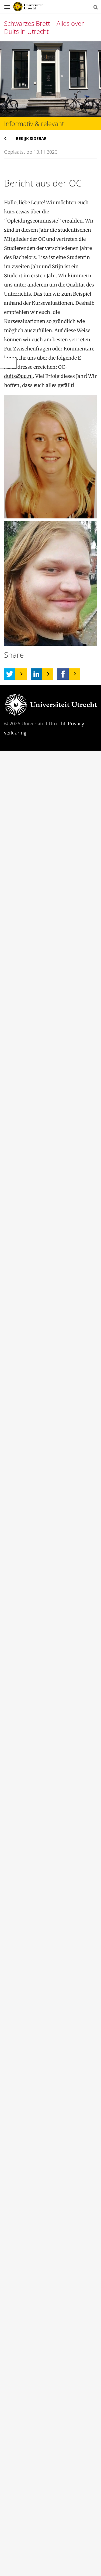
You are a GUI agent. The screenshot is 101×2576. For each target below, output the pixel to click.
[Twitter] (10, 674)
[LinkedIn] (36, 674)
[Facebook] (63, 674)
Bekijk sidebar (31, 138)
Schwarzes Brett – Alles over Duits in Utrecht (44, 27)
